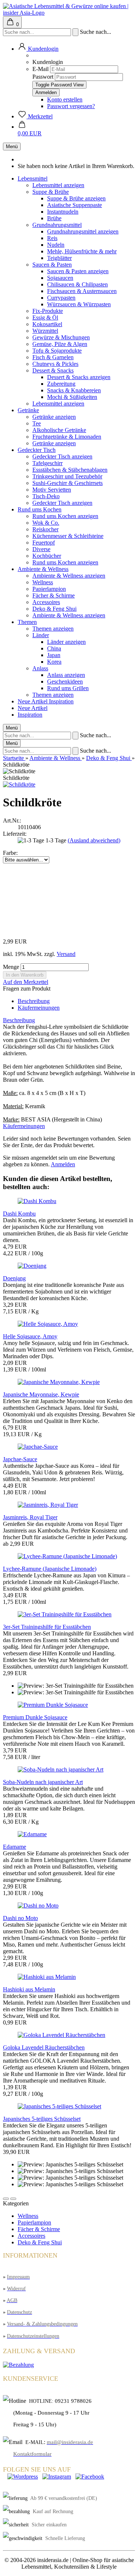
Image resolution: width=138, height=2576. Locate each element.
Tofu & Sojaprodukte (57, 351)
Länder (41, 635)
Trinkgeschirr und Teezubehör (67, 476)
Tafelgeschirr (47, 463)
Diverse (41, 549)
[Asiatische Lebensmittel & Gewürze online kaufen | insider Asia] (69, 13)
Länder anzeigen (66, 642)
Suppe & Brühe (51, 192)
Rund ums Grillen (68, 688)
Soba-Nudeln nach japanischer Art (43, 1782)
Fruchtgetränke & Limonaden (67, 437)
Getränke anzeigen (54, 417)
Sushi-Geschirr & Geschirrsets (68, 483)
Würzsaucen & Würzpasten (79, 304)
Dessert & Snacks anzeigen (79, 377)
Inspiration (61, 701)
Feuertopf (44, 543)
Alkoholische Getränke (59, 430)
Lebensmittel (33, 179)
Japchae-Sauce (20, 1459)
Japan (54, 655)
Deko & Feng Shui (54, 609)
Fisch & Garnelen (53, 357)
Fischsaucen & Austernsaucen (82, 291)
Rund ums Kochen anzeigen (65, 516)
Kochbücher (47, 556)
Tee (37, 423)
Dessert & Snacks (53, 370)
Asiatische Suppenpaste (75, 205)
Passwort (43, 77)
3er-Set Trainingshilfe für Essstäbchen (47, 1627)
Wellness (43, 582)
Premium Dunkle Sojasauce (35, 1717)
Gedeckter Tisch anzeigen (62, 456)
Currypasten (61, 298)
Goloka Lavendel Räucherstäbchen (44, 2047)
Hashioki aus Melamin (29, 1989)
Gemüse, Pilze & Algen (60, 344)
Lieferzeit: (15, 834)
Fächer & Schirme (54, 595)
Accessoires (46, 602)
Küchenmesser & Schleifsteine (68, 536)
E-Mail (40, 69)
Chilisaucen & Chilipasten (77, 284)
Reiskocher (45, 529)
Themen (27, 622)
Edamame (15, 1847)
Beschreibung (34, 1001)
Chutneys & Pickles (55, 364)
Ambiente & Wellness (43, 569)
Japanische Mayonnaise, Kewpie (41, 1394)
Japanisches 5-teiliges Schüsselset (42, 2119)
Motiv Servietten (52, 490)
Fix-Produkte (48, 311)
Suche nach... (95, 32)
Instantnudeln (63, 212)
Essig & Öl (45, 317)
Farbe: (10, 853)
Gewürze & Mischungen (61, 337)
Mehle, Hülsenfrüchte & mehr (82, 251)
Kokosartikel (47, 324)
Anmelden (63, 1164)
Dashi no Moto (20, 1918)
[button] (6, 2199)
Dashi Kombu (19, 1214)
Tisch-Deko (46, 496)
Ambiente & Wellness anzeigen (69, 576)
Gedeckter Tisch (37, 450)
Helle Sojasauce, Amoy (30, 1336)
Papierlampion (49, 589)
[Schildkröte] (19, 784)
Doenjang (14, 1278)
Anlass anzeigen (66, 675)
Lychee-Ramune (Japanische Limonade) (50, 1569)
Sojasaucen (60, 278)
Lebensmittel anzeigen (58, 185)
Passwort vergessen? (71, 106)
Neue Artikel (33, 701)
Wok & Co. (46, 523)
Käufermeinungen (39, 1008)
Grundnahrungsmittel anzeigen (83, 231)
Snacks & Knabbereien (74, 390)
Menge (11, 967)
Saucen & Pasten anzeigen (78, 271)
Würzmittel (45, 331)
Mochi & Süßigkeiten (72, 397)
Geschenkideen (65, 682)
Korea (54, 662)
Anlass (40, 668)
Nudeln (56, 245)
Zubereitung (61, 384)
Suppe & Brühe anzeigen (76, 198)
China (54, 648)
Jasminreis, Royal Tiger (30, 1517)
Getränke (28, 410)
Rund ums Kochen (40, 509)
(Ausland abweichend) (94, 840)
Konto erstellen (65, 99)
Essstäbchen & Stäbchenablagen (70, 470)
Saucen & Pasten (52, 265)
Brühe (54, 218)
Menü (12, 147)
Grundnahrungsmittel (57, 225)
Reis (52, 238)
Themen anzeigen (53, 629)
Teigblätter (59, 258)
